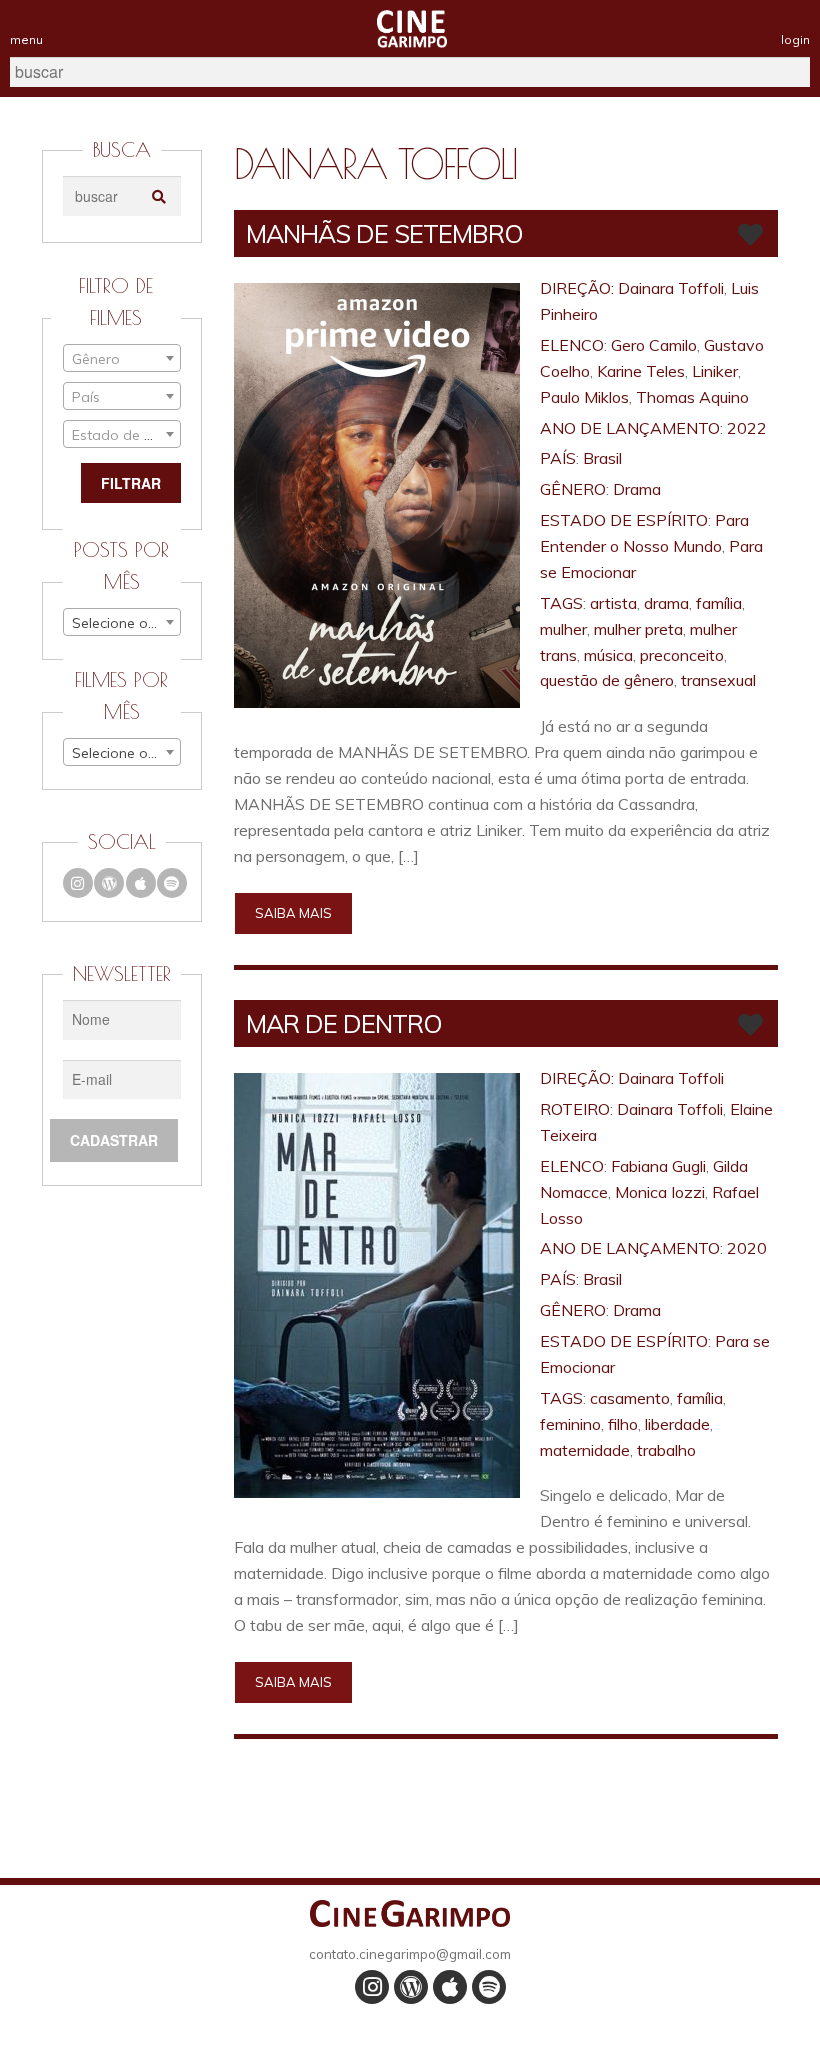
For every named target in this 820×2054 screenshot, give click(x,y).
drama (666, 603)
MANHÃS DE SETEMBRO (384, 233)
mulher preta (638, 629)
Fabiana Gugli (658, 1166)
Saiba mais (293, 913)
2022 (747, 428)
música (608, 655)
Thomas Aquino (692, 397)
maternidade (585, 1450)
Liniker (715, 371)
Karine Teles (641, 371)
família (719, 603)
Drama (637, 489)
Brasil (602, 458)
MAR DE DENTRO (344, 1023)
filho (623, 1424)
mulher (563, 629)
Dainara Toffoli (671, 288)
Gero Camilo (654, 345)
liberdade (677, 1424)
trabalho (666, 1450)
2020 (747, 1248)
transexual (718, 680)
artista (613, 603)
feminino (570, 1424)
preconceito (682, 655)
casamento (630, 1398)
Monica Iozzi (660, 1192)
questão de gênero (607, 680)
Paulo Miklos (584, 397)
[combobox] (122, 358)
